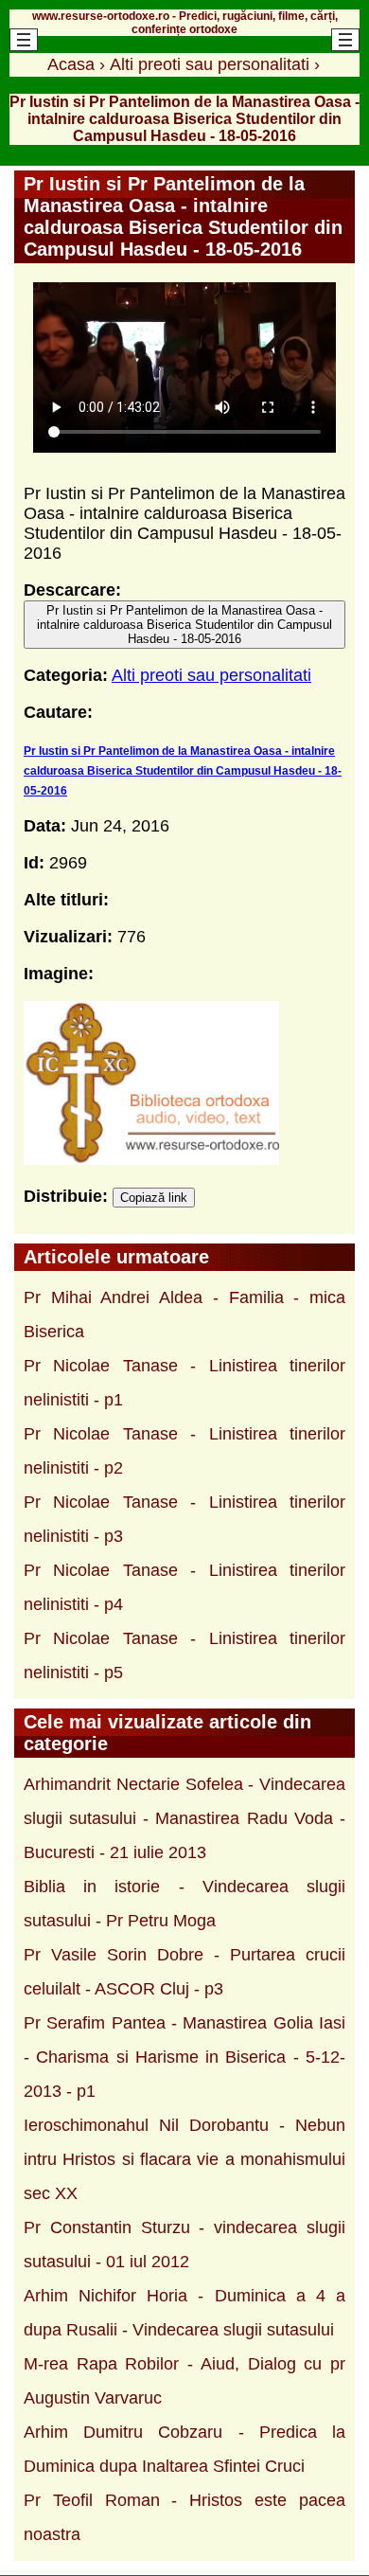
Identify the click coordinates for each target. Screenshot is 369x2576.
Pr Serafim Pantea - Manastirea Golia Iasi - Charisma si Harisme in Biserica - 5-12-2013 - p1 (184, 2057)
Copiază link (154, 1198)
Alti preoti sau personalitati (211, 675)
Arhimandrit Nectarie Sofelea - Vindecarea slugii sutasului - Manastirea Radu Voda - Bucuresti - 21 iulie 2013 (184, 1818)
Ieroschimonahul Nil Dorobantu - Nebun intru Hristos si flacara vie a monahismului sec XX (184, 2159)
